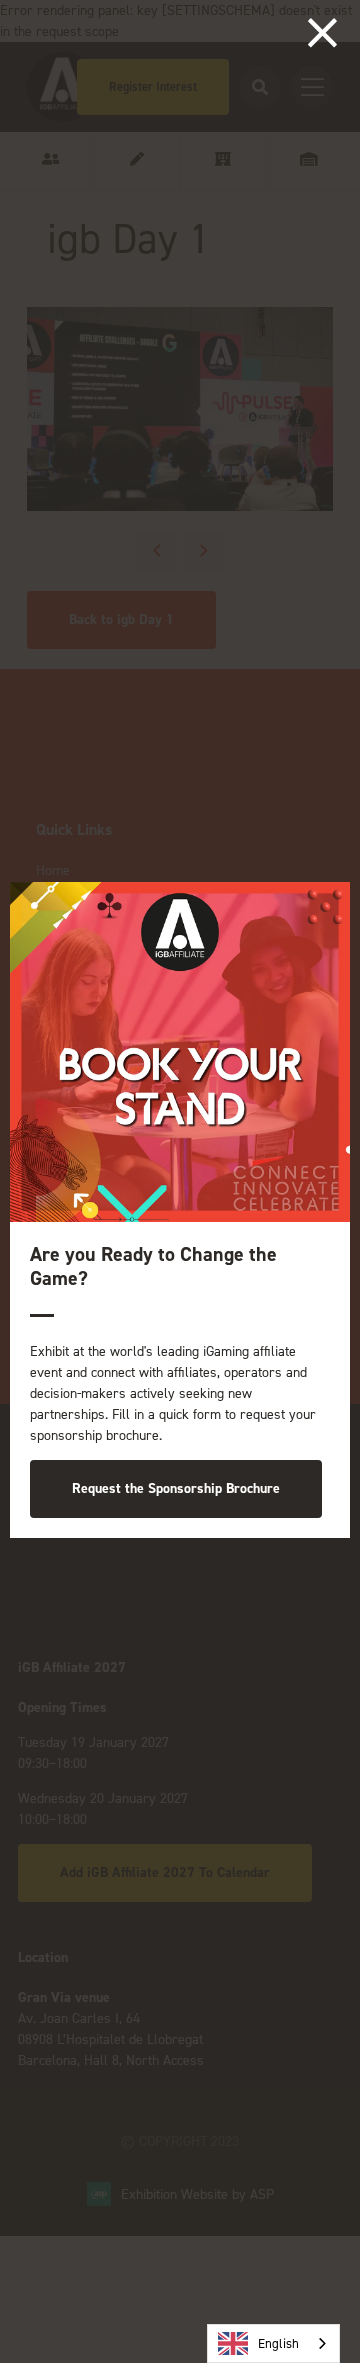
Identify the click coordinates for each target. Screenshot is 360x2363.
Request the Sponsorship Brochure (176, 1488)
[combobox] (273, 2343)
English (278, 2343)
